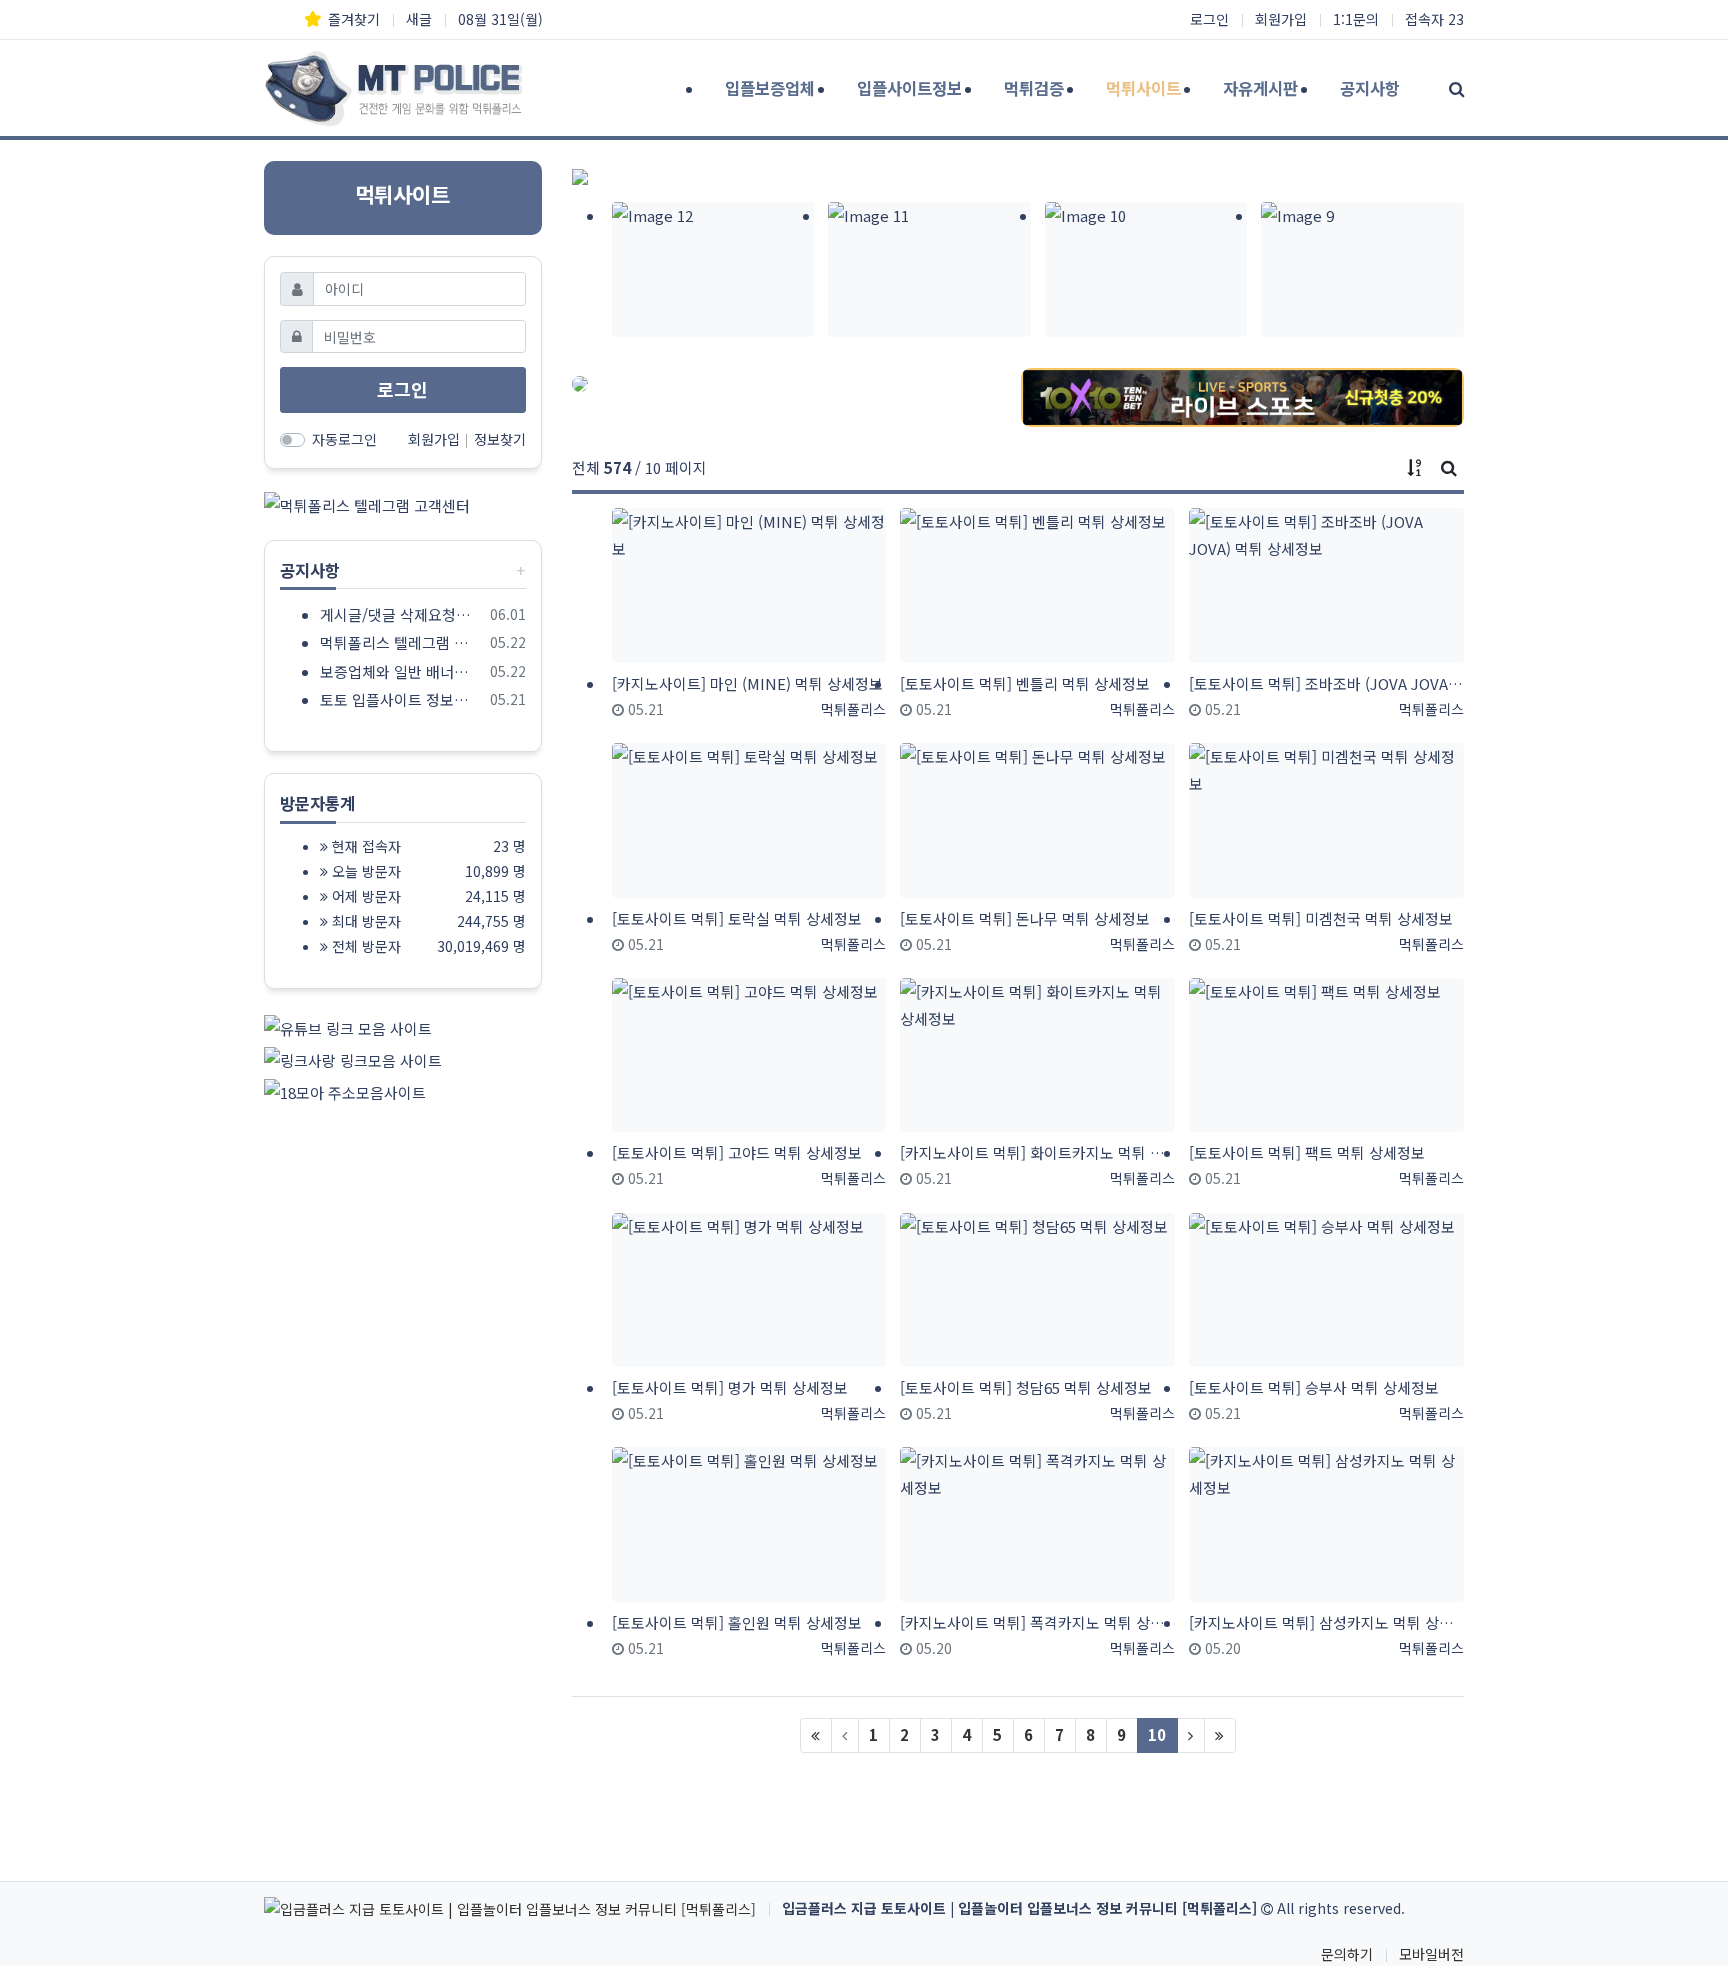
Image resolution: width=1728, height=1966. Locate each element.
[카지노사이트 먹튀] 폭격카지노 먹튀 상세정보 (1037, 1622)
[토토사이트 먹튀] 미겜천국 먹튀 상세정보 (1321, 918)
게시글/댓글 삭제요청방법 (401, 614)
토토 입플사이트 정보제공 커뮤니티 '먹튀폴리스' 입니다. (401, 699)
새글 (419, 19)
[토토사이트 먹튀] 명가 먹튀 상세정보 (730, 1387)
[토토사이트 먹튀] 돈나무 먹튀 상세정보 (1025, 918)
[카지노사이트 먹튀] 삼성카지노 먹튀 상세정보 (1326, 1622)
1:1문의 (1356, 19)
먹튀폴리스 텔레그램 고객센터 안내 (401, 642)
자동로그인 (344, 439)
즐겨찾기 (354, 19)
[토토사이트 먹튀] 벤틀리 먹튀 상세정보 (1025, 683)
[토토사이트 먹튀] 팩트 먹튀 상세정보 (1307, 1152)
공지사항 (310, 570)
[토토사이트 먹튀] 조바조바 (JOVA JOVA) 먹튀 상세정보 (1326, 683)
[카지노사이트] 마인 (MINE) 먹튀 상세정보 (747, 683)
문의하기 (1347, 1954)
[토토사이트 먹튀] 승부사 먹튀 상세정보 (1314, 1387)
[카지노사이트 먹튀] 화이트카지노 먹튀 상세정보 (1037, 1152)
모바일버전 (1431, 1954)
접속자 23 (1434, 19)
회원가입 (1281, 19)
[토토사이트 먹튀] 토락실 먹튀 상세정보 (737, 918)
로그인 (1209, 19)
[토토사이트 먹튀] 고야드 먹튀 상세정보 (737, 1152)
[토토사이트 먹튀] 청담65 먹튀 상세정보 (1026, 1387)
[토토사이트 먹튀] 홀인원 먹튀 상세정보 (737, 1622)
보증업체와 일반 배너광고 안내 (401, 671)
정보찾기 (500, 439)
